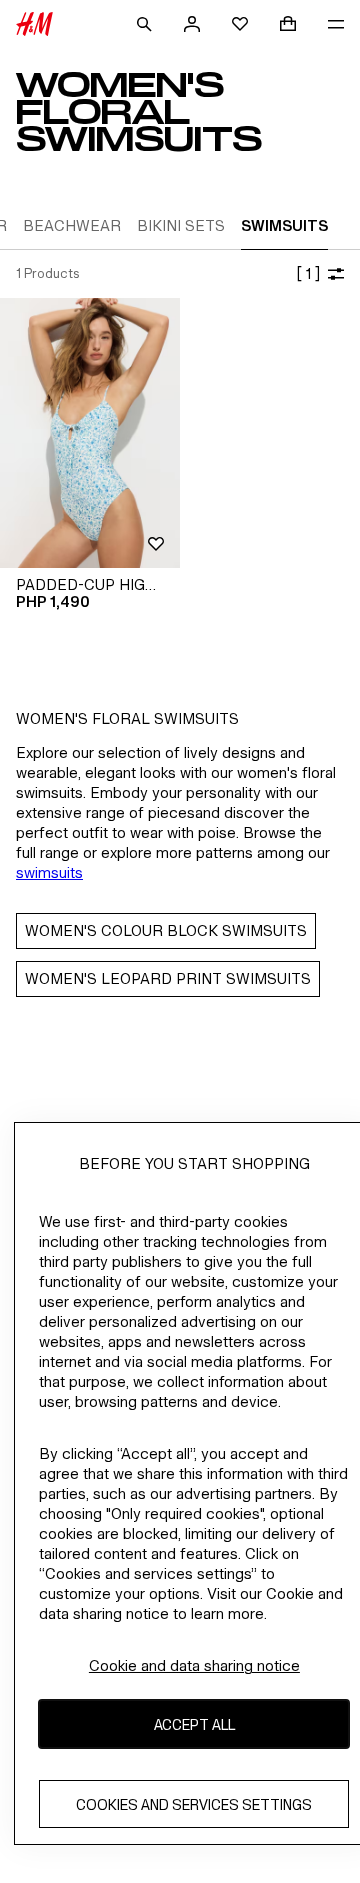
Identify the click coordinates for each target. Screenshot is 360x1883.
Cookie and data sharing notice (194, 1665)
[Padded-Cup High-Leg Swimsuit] (90, 433)
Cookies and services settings (194, 1804)
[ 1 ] (308, 273)
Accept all (194, 1724)
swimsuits (49, 872)
